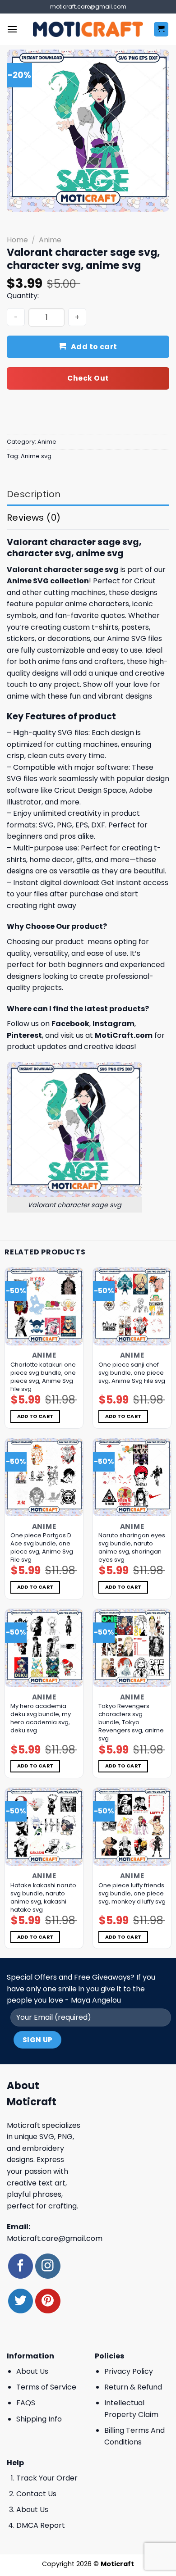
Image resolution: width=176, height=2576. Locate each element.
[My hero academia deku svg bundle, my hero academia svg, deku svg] (44, 1648)
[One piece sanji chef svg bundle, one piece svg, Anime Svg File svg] (132, 1306)
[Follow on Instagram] (48, 2266)
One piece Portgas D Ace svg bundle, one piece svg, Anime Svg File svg (42, 1548)
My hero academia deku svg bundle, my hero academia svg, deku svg (41, 1718)
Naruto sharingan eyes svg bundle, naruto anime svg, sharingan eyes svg (132, 1548)
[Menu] (12, 29)
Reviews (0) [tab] (34, 518)
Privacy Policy (129, 2371)
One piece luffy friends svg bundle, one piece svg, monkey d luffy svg (132, 1894)
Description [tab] (34, 494)
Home (17, 240)
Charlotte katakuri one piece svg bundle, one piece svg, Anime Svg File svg (43, 1377)
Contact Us (36, 2494)
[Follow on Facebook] (21, 2266)
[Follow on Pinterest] (48, 2301)
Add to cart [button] (35, 1416)
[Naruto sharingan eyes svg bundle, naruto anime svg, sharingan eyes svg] (132, 1477)
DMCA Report (41, 2525)
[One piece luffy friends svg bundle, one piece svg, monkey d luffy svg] (132, 1827)
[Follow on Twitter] (21, 2301)
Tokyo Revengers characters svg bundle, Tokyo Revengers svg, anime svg (131, 1722)
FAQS (26, 2403)
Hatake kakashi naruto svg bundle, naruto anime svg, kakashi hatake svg (43, 1898)
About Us (32, 2371)
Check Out (88, 378)
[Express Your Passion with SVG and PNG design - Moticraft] (88, 29)
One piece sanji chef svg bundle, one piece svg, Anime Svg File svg (132, 1373)
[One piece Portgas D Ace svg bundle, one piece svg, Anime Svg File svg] (44, 1477)
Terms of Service (46, 2387)
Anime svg (36, 456)
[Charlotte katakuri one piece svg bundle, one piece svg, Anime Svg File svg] (44, 1306)
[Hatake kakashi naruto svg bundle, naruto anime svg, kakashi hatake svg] (44, 1827)
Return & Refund (133, 2387)
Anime (50, 240)
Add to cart (94, 347)
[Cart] (161, 30)
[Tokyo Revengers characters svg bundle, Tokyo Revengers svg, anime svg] (132, 1648)
